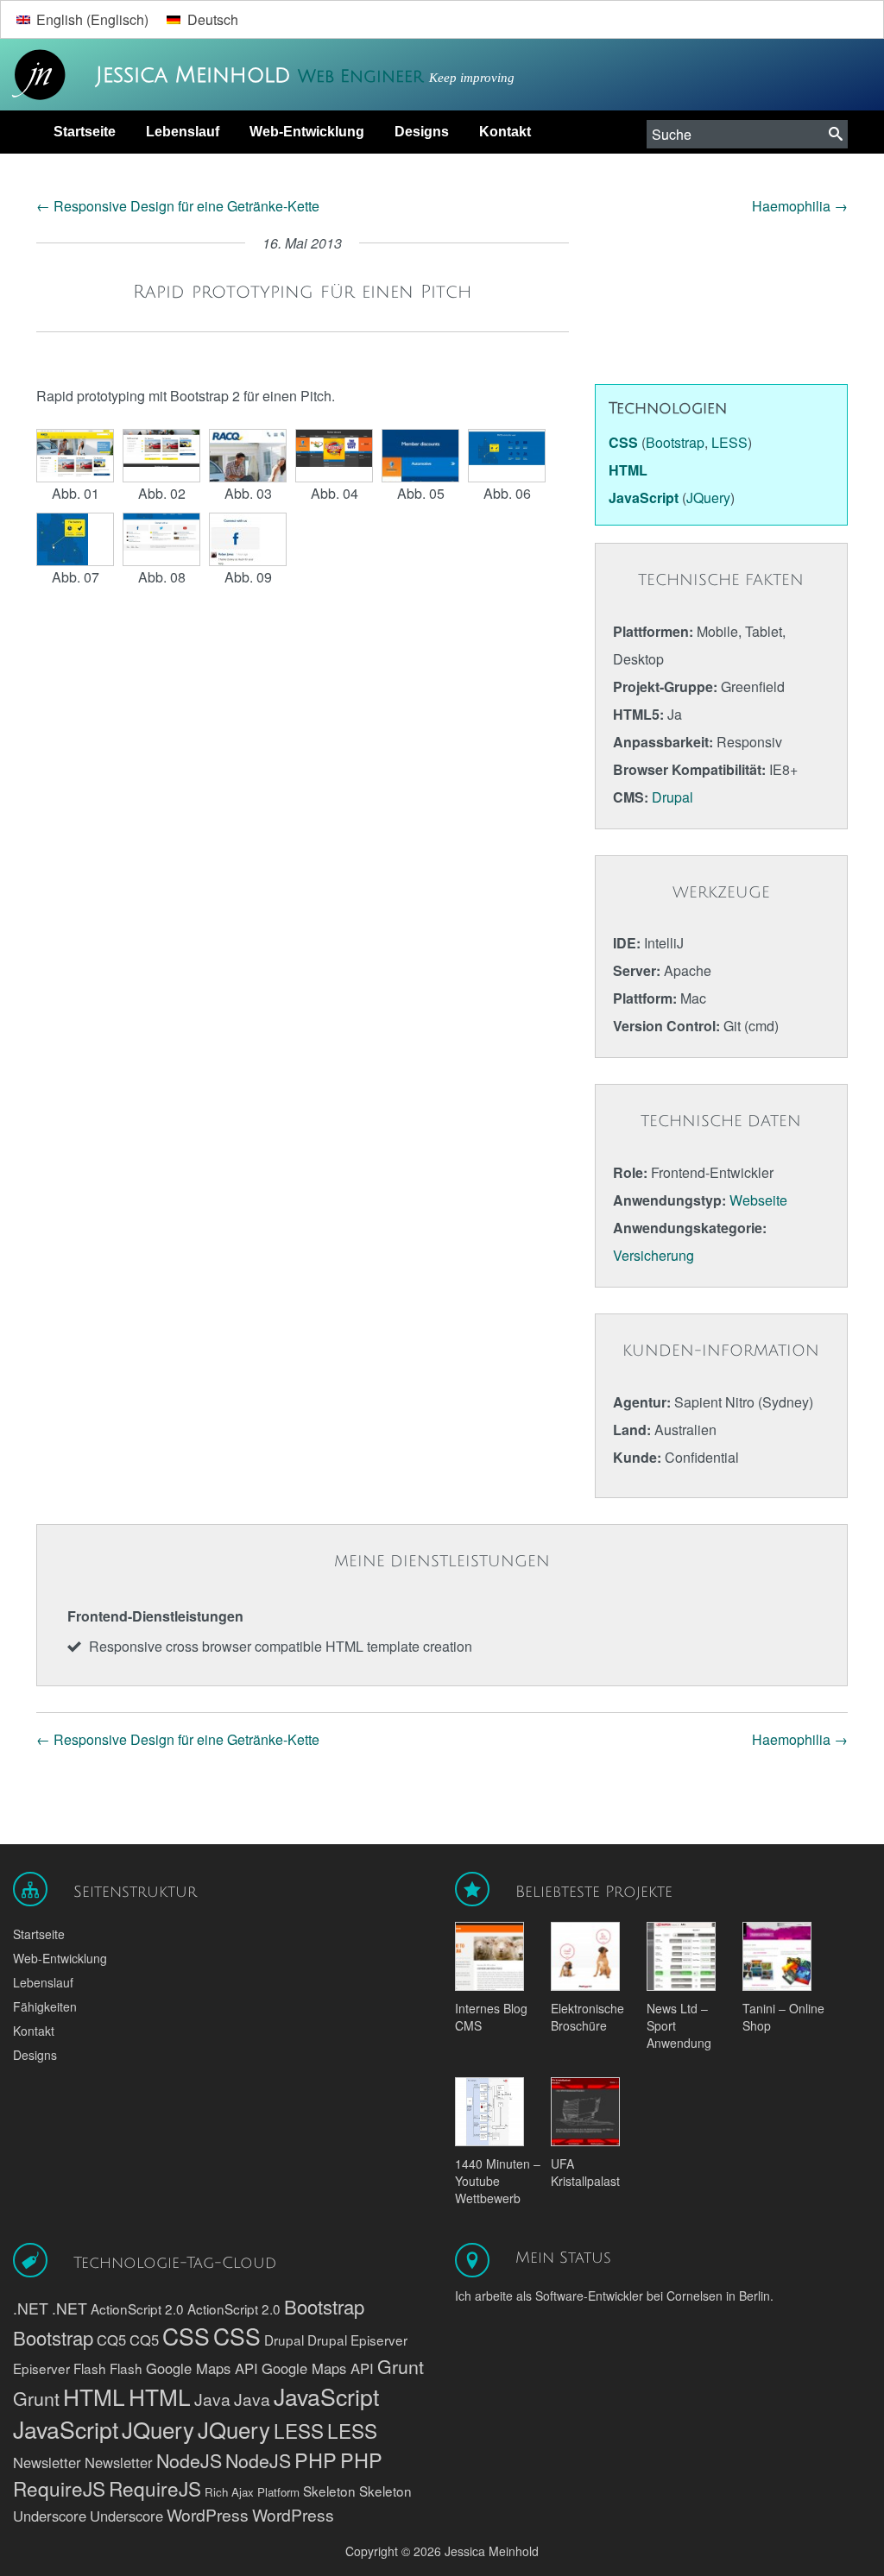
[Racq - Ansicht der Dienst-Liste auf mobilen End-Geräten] (75, 539)
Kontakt (505, 132)
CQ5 (111, 2340)
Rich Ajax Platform (252, 2492)
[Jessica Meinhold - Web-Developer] (35, 76)
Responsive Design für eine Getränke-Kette (178, 206)
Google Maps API (202, 2368)
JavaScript (326, 2396)
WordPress (208, 2514)
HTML (94, 2396)
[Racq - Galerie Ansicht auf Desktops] (334, 456)
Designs (422, 132)
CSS (186, 2336)
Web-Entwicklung (307, 132)
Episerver (379, 2340)
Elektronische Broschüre (587, 2017)
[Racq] (161, 456)
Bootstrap (324, 2306)
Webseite (758, 1200)
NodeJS (189, 2460)
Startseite (85, 132)
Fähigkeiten (45, 2006)
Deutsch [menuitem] (213, 19)
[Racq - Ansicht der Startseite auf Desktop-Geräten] (75, 456)
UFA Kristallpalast (585, 2172)
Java (212, 2399)
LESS (299, 2430)
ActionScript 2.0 (137, 2308)
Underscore (50, 2516)
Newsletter (47, 2462)
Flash (90, 2368)
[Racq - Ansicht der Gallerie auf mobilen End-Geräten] (248, 456)
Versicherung (654, 1255)
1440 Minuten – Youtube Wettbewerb (498, 2181)
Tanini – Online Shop (783, 2017)
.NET (31, 2308)
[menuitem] (82, 19)
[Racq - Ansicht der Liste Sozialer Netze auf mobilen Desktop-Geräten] (161, 539)
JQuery (158, 2429)
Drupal (672, 797)
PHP (316, 2459)
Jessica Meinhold (197, 75)
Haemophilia (800, 206)
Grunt (401, 2366)
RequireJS (59, 2488)
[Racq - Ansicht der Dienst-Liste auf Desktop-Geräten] (507, 456)
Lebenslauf (183, 132)
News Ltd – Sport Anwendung (679, 2025)
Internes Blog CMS (491, 2017)
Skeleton (329, 2491)
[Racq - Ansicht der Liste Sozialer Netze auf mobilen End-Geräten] (248, 539)
